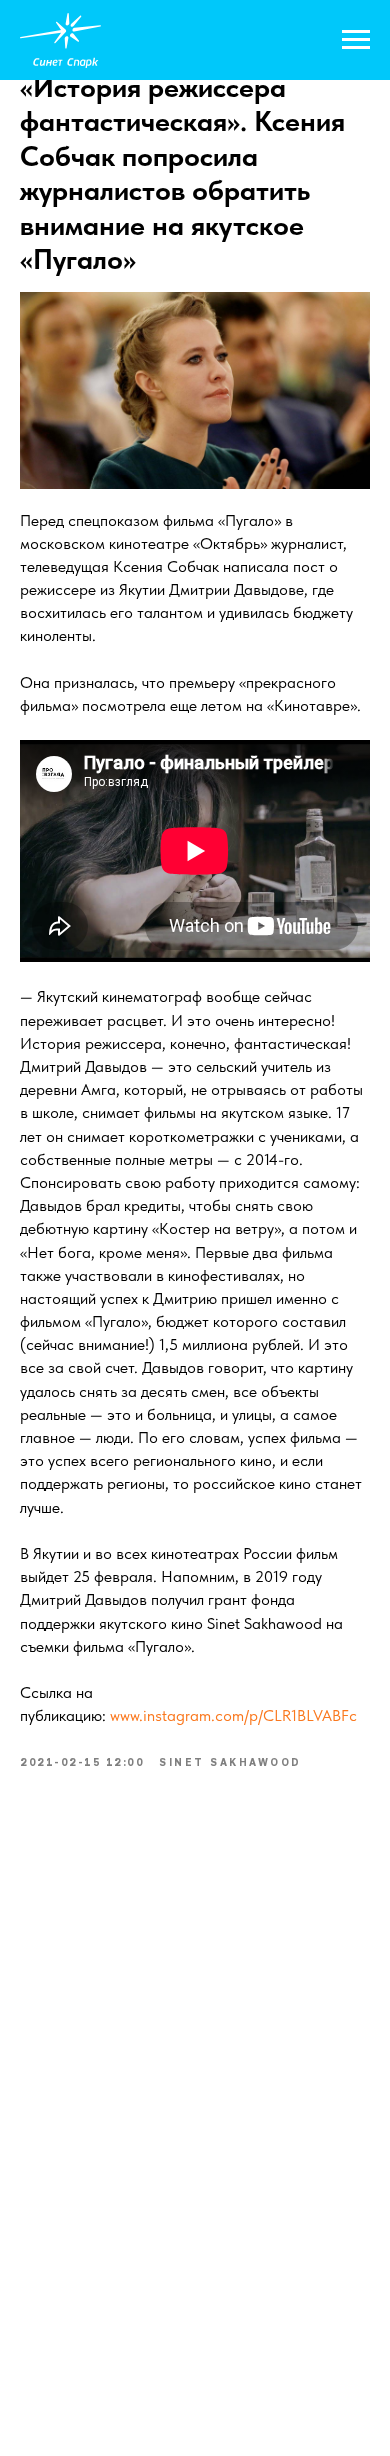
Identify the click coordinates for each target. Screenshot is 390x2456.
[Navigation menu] (356, 40)
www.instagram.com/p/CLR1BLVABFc (233, 1715)
